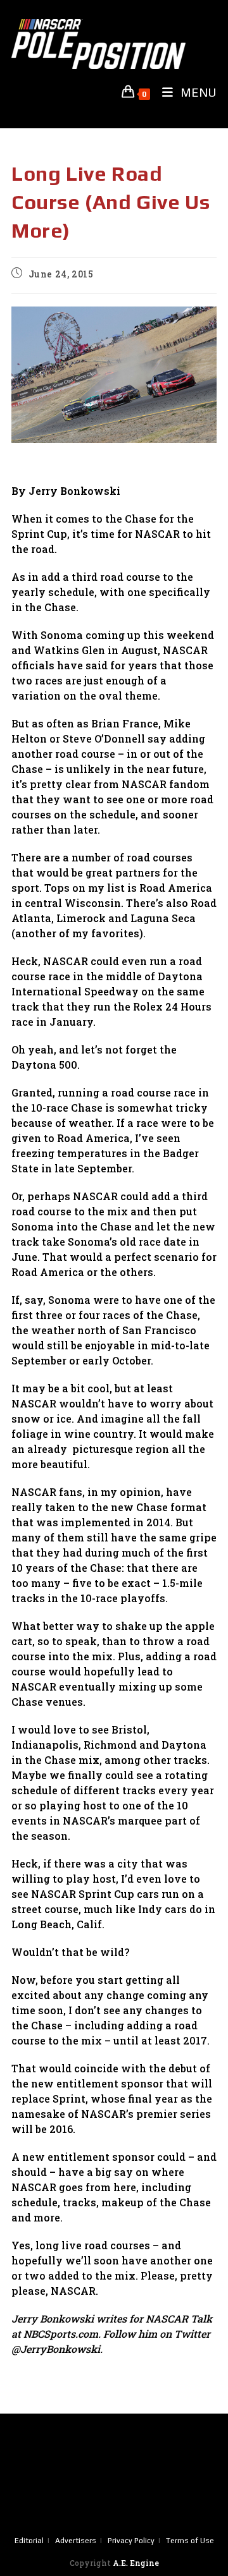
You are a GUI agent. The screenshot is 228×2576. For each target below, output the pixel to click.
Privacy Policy (131, 2541)
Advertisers (76, 2541)
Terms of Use (190, 2541)
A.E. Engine (136, 2563)
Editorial (29, 2541)
